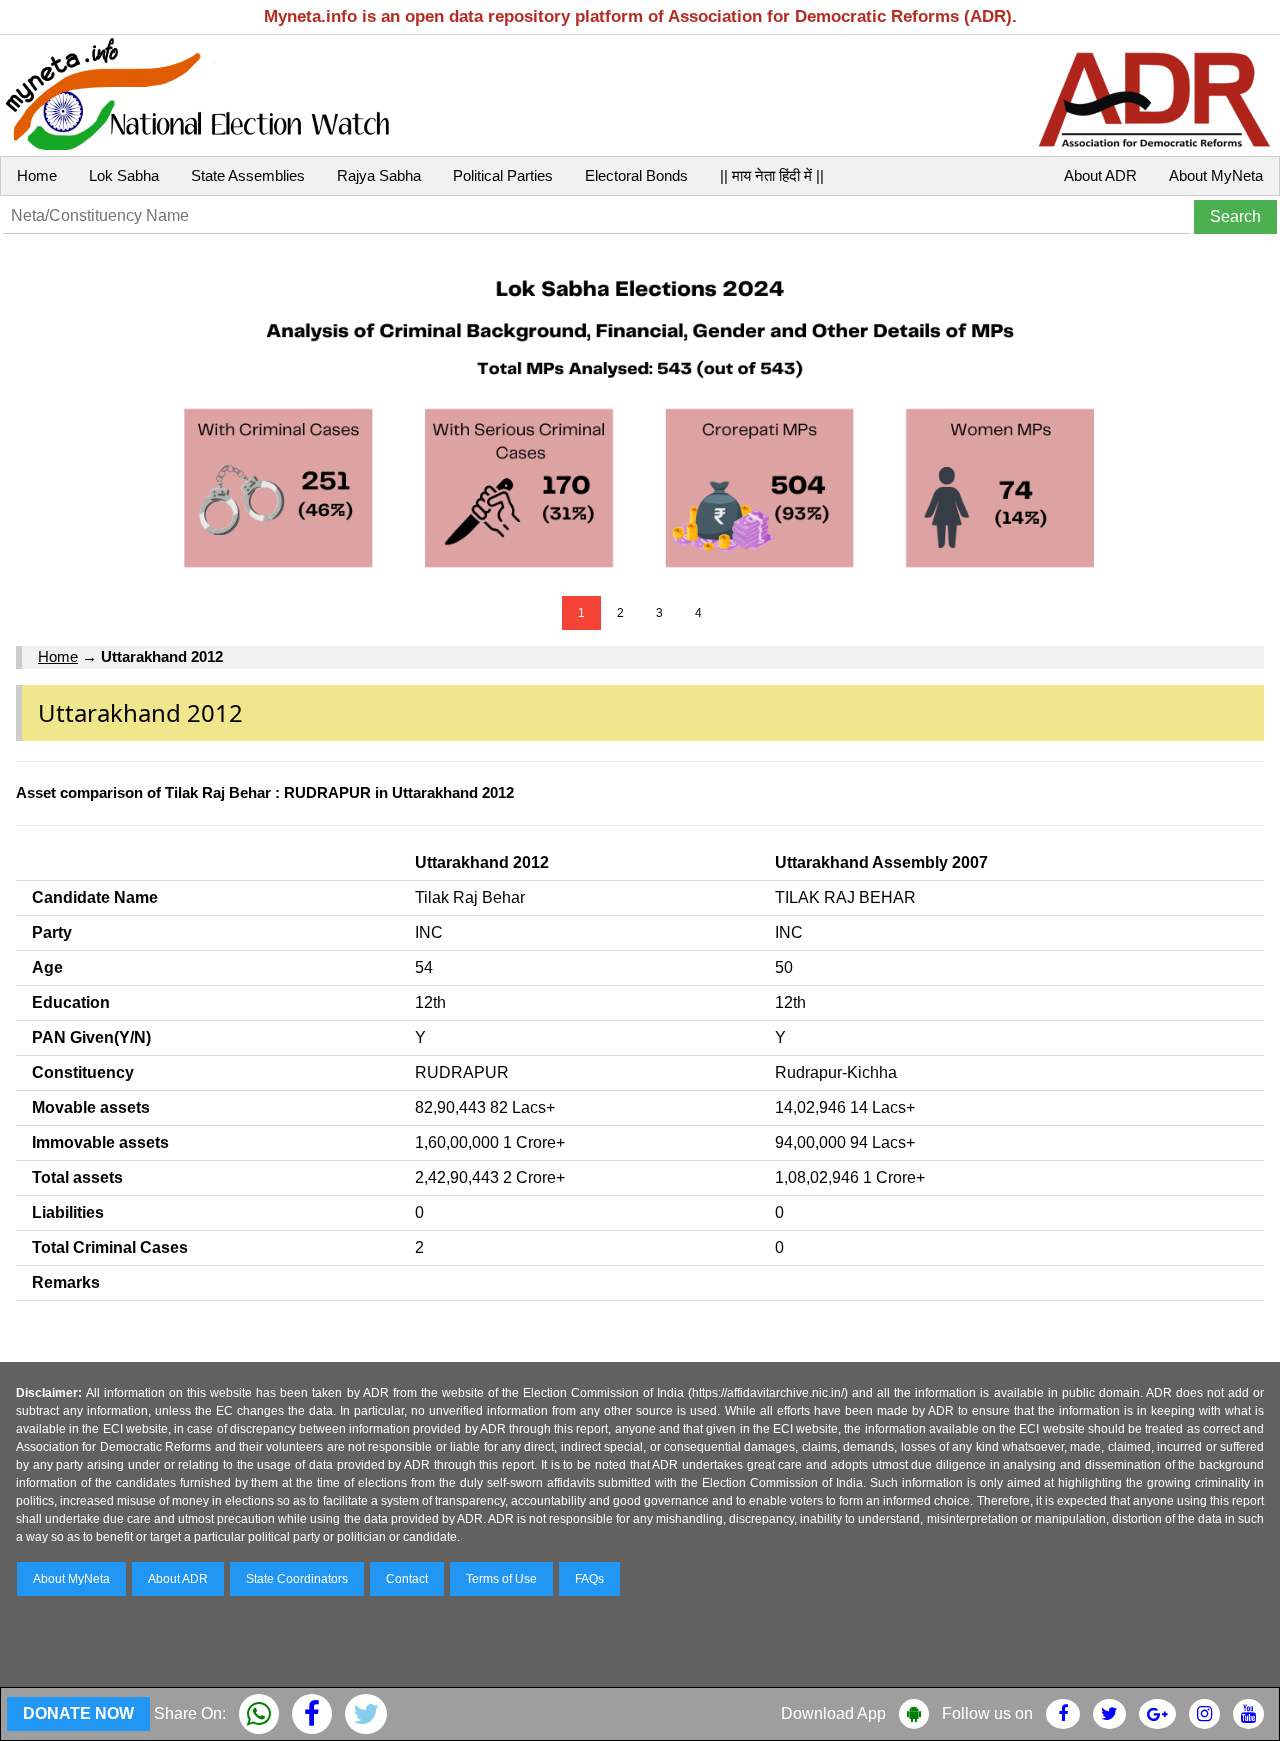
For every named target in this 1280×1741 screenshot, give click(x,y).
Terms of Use (501, 1579)
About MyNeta (1216, 175)
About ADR (1100, 175)
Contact (407, 1579)
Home (37, 175)
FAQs (589, 1579)
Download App (833, 1713)
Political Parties (503, 175)
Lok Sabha (124, 175)
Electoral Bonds (636, 175)
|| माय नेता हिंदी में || (772, 175)
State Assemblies (248, 175)
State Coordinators (297, 1579)
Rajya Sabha (379, 175)
